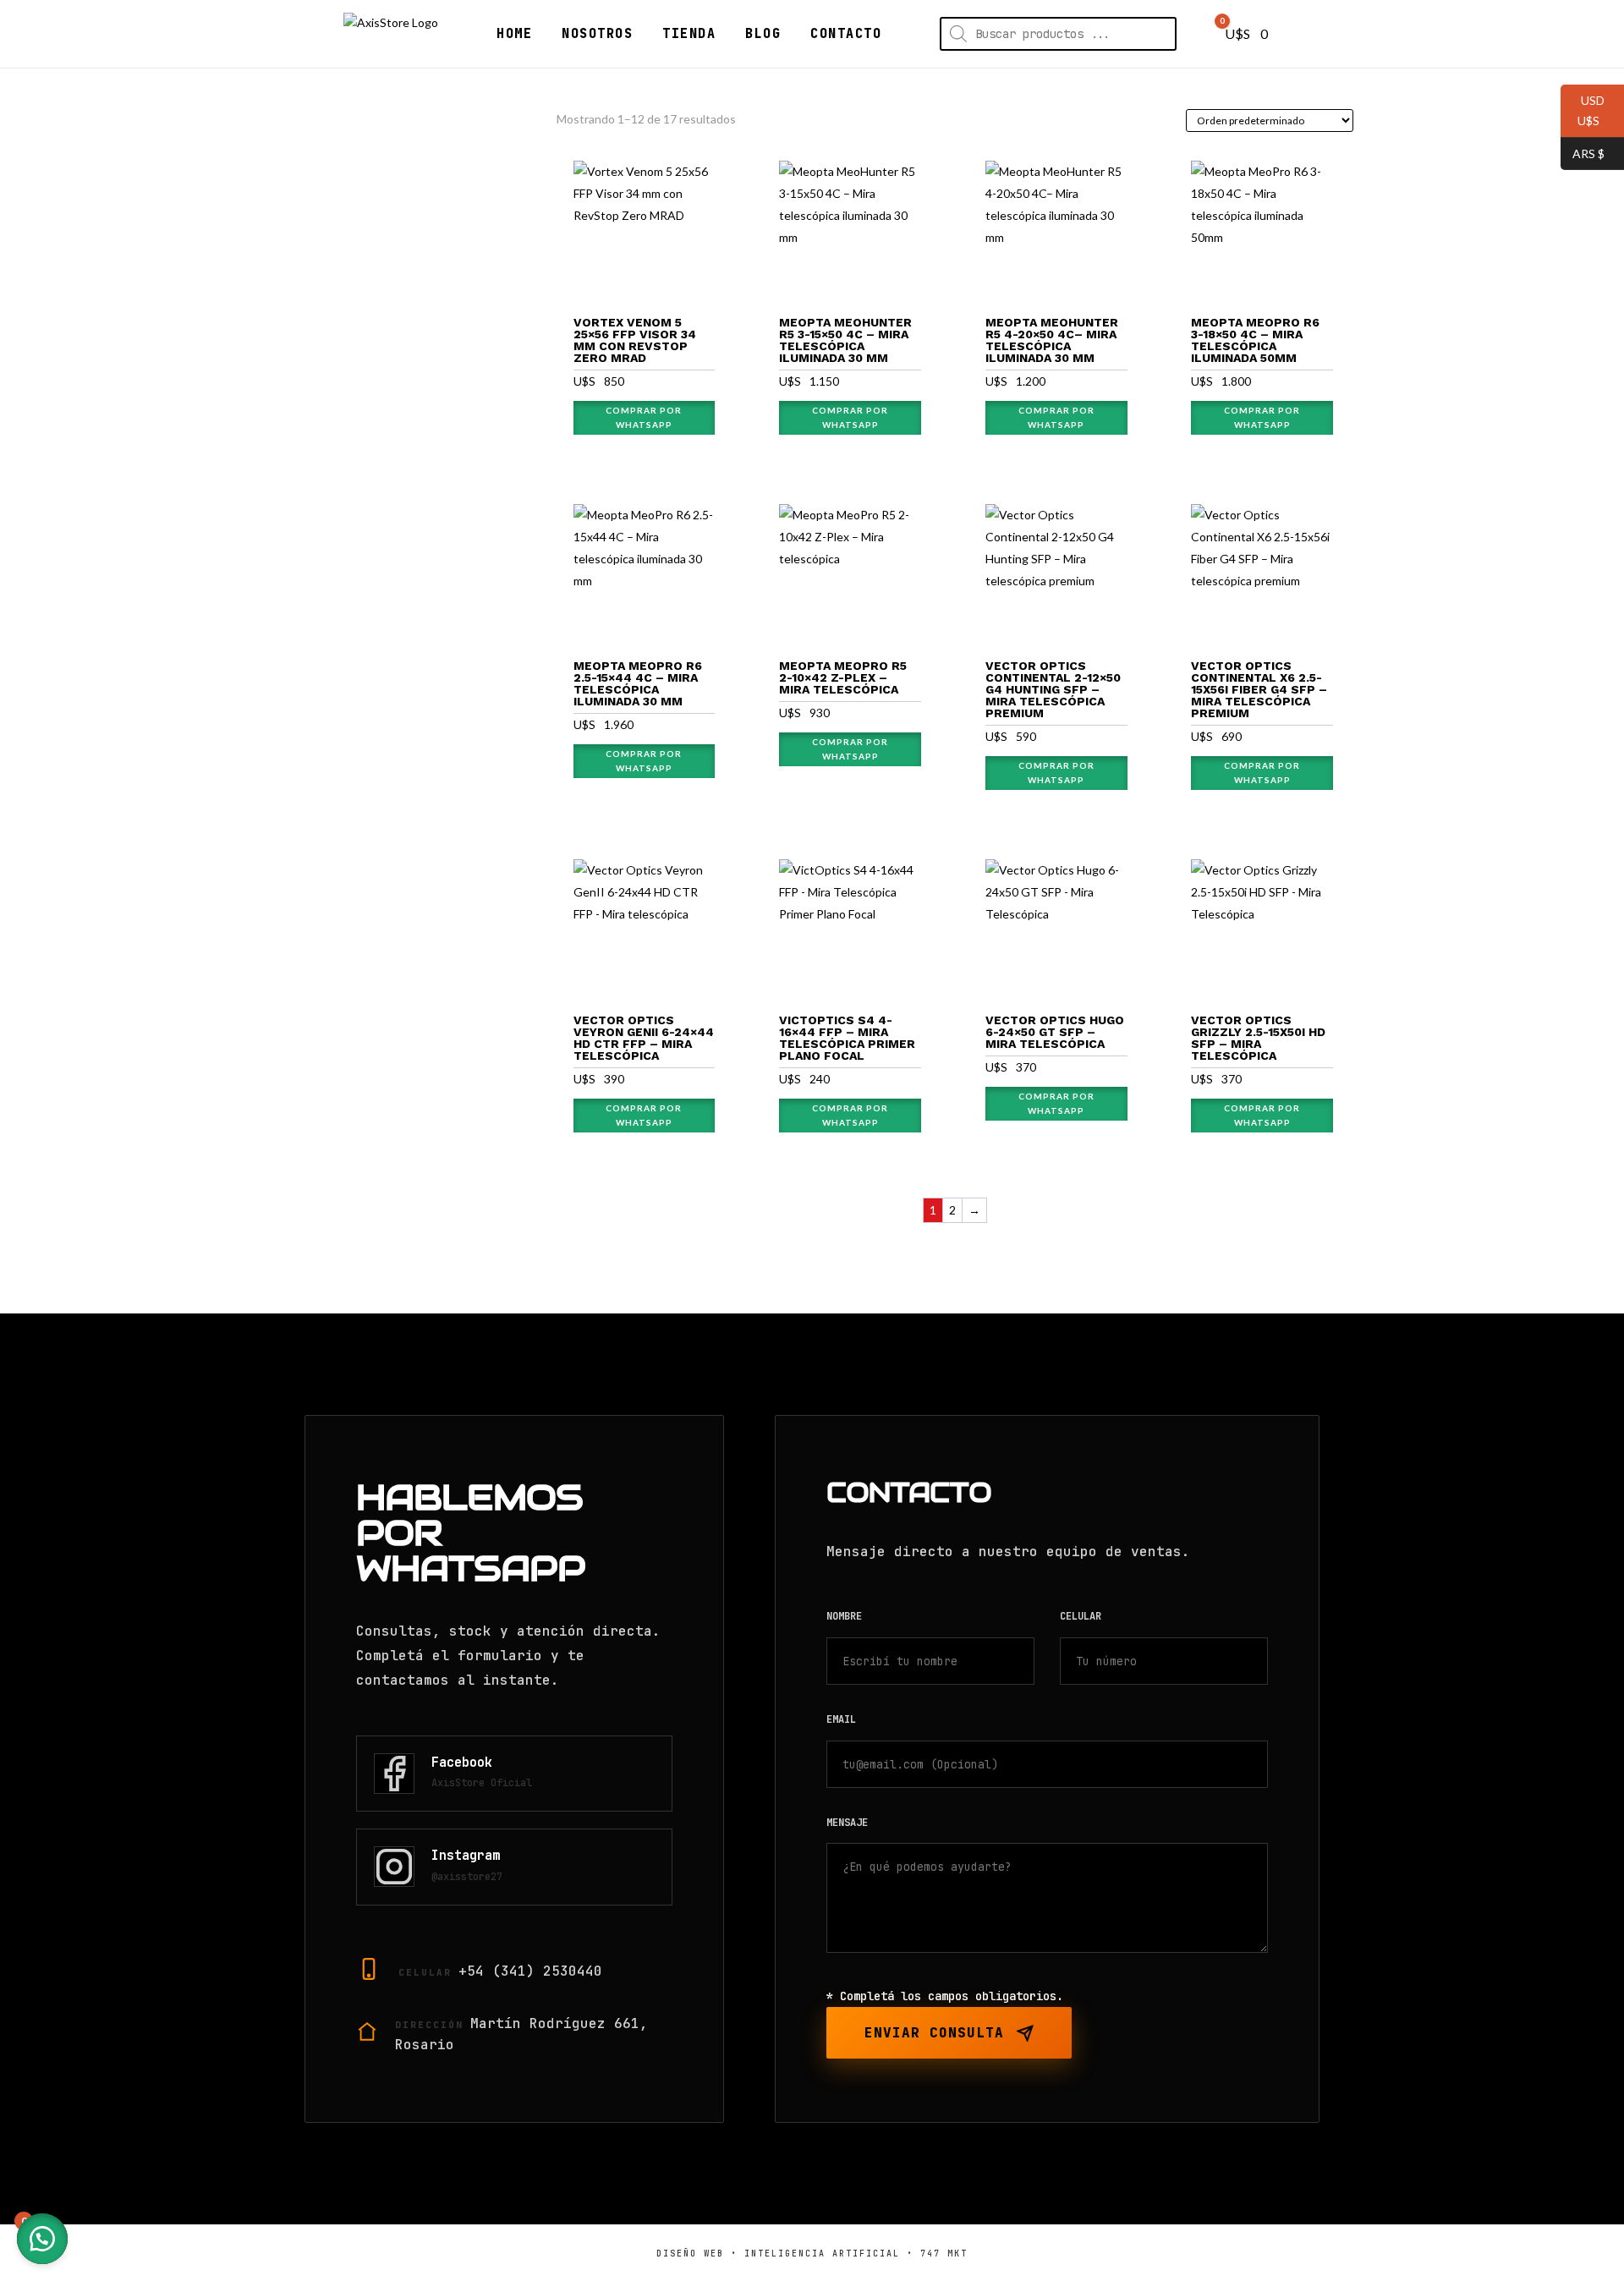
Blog (763, 34)
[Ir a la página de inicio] (391, 34)
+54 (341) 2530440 (530, 1971)
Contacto (846, 34)
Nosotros (597, 34)
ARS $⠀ (1587, 153)
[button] (42, 2239)
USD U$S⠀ (1584, 110)
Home (514, 34)
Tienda (689, 34)
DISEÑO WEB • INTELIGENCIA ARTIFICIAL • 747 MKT (812, 2254)
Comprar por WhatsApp (644, 417)
